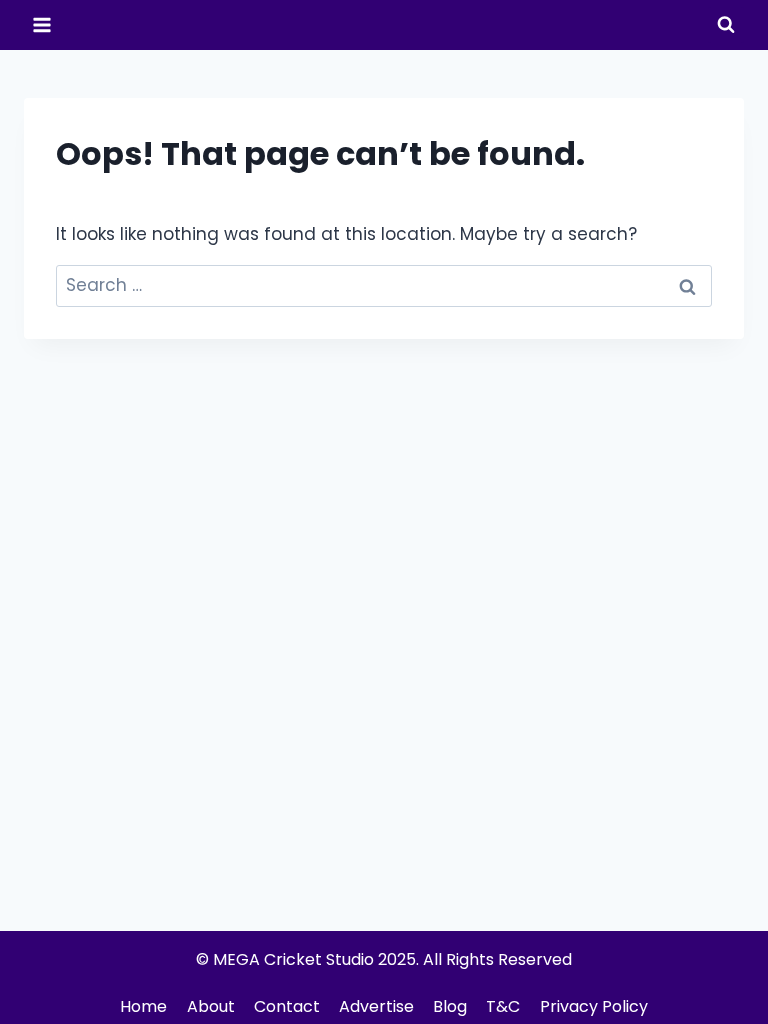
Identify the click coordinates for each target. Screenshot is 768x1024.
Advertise (376, 1006)
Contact (287, 1006)
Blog (450, 1006)
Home (143, 1006)
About (211, 1006)
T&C (503, 1006)
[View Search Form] (726, 25)
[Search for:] (384, 285)
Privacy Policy (594, 1006)
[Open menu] (42, 24)
